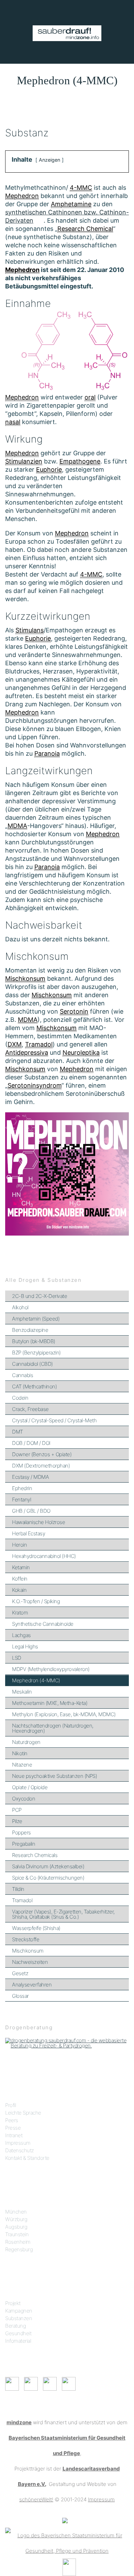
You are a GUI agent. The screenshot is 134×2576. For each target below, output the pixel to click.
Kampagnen (19, 2311)
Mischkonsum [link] (25, 979)
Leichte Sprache (23, 2113)
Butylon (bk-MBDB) (34, 1341)
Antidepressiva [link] (27, 1052)
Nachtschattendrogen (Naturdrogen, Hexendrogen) (53, 1728)
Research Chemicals (35, 1855)
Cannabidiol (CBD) (32, 1364)
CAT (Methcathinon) (34, 1386)
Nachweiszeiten (30, 1962)
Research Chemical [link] (85, 229)
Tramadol (22, 1900)
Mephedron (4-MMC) (36, 1680)
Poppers (21, 1832)
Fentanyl (21, 1500)
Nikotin (20, 1753)
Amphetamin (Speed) (36, 1319)
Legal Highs (25, 1646)
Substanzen (19, 2318)
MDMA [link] (17, 826)
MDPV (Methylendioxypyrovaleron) (51, 1669)
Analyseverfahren (32, 1985)
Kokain (19, 1590)
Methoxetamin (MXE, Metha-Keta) (50, 1703)
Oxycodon (24, 1799)
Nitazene (22, 1765)
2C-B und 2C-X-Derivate (40, 1296)
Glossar (20, 1996)
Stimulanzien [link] (24, 461)
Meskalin (22, 1692)
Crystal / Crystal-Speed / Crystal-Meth (54, 1420)
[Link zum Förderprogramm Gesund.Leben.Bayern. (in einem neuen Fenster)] (65, 2520)
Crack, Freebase (30, 1409)
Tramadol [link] (39, 1044)
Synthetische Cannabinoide (43, 1624)
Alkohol (20, 1307)
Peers (12, 2120)
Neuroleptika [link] (81, 1052)
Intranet (14, 2135)
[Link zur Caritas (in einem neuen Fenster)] (69, 2567)
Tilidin (18, 1889)
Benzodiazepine (30, 1330)
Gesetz (20, 1973)
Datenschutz (20, 2150)
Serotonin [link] (74, 1011)
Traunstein (17, 2234)
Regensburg (19, 2249)
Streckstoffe (26, 1939)
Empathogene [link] (80, 461)
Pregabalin (24, 1844)
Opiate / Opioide (30, 1787)
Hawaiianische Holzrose (38, 1522)
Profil (10, 2105)
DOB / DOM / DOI (31, 1443)
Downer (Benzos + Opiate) (42, 1454)
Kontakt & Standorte (27, 2158)
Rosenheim (18, 2242)
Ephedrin (22, 1488)
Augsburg (16, 2227)
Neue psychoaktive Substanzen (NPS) (54, 1776)
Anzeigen (49, 160)
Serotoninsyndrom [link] (35, 1085)
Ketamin (21, 1567)
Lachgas (21, 1635)
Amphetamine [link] (71, 204)
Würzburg (16, 2219)
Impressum (18, 2143)
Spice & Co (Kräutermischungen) (48, 1878)
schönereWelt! (36, 2499)
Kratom (20, 1613)
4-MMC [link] (81, 188)
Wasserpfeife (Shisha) (36, 1928)
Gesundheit (18, 2333)
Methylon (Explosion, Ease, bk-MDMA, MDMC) (64, 1714)
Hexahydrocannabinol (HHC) (44, 1556)
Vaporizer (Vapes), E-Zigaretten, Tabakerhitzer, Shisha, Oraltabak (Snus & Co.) (63, 1914)
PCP (17, 1810)
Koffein (20, 1579)
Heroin (19, 1545)
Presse (13, 2128)
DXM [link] (15, 1044)
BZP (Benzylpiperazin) (36, 1353)
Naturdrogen (26, 1742)
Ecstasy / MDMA (30, 1477)
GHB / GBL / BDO (31, 1511)
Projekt (13, 2303)
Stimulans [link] (30, 630)
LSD (17, 1658)
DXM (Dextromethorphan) (41, 1466)
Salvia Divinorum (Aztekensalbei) (48, 1866)
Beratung (15, 2326)
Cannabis (23, 1375)
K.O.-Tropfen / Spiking (36, 1601)
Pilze (17, 1821)
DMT (18, 1432)
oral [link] (90, 397)
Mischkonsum (28, 1951)
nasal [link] (13, 422)
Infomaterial (18, 2341)
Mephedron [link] (22, 196)
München (16, 2212)
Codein (20, 1398)
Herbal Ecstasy (29, 1533)
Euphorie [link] (49, 469)
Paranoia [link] (47, 753)
